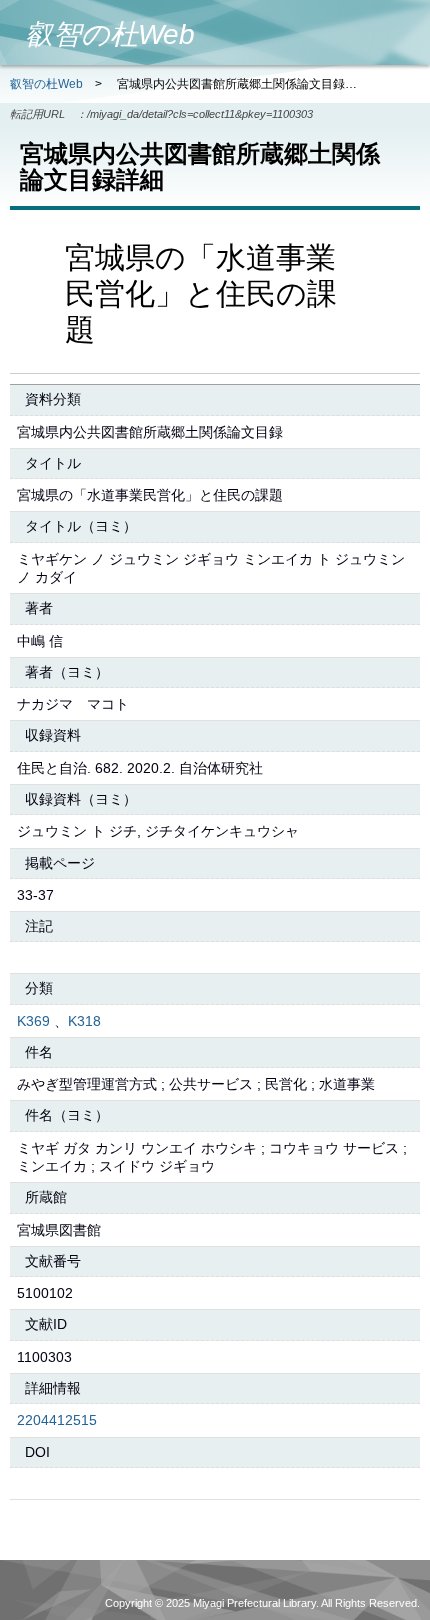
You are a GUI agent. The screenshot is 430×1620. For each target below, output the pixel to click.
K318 (84, 1021)
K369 (33, 1021)
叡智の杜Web (46, 84)
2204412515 (57, 1420)
